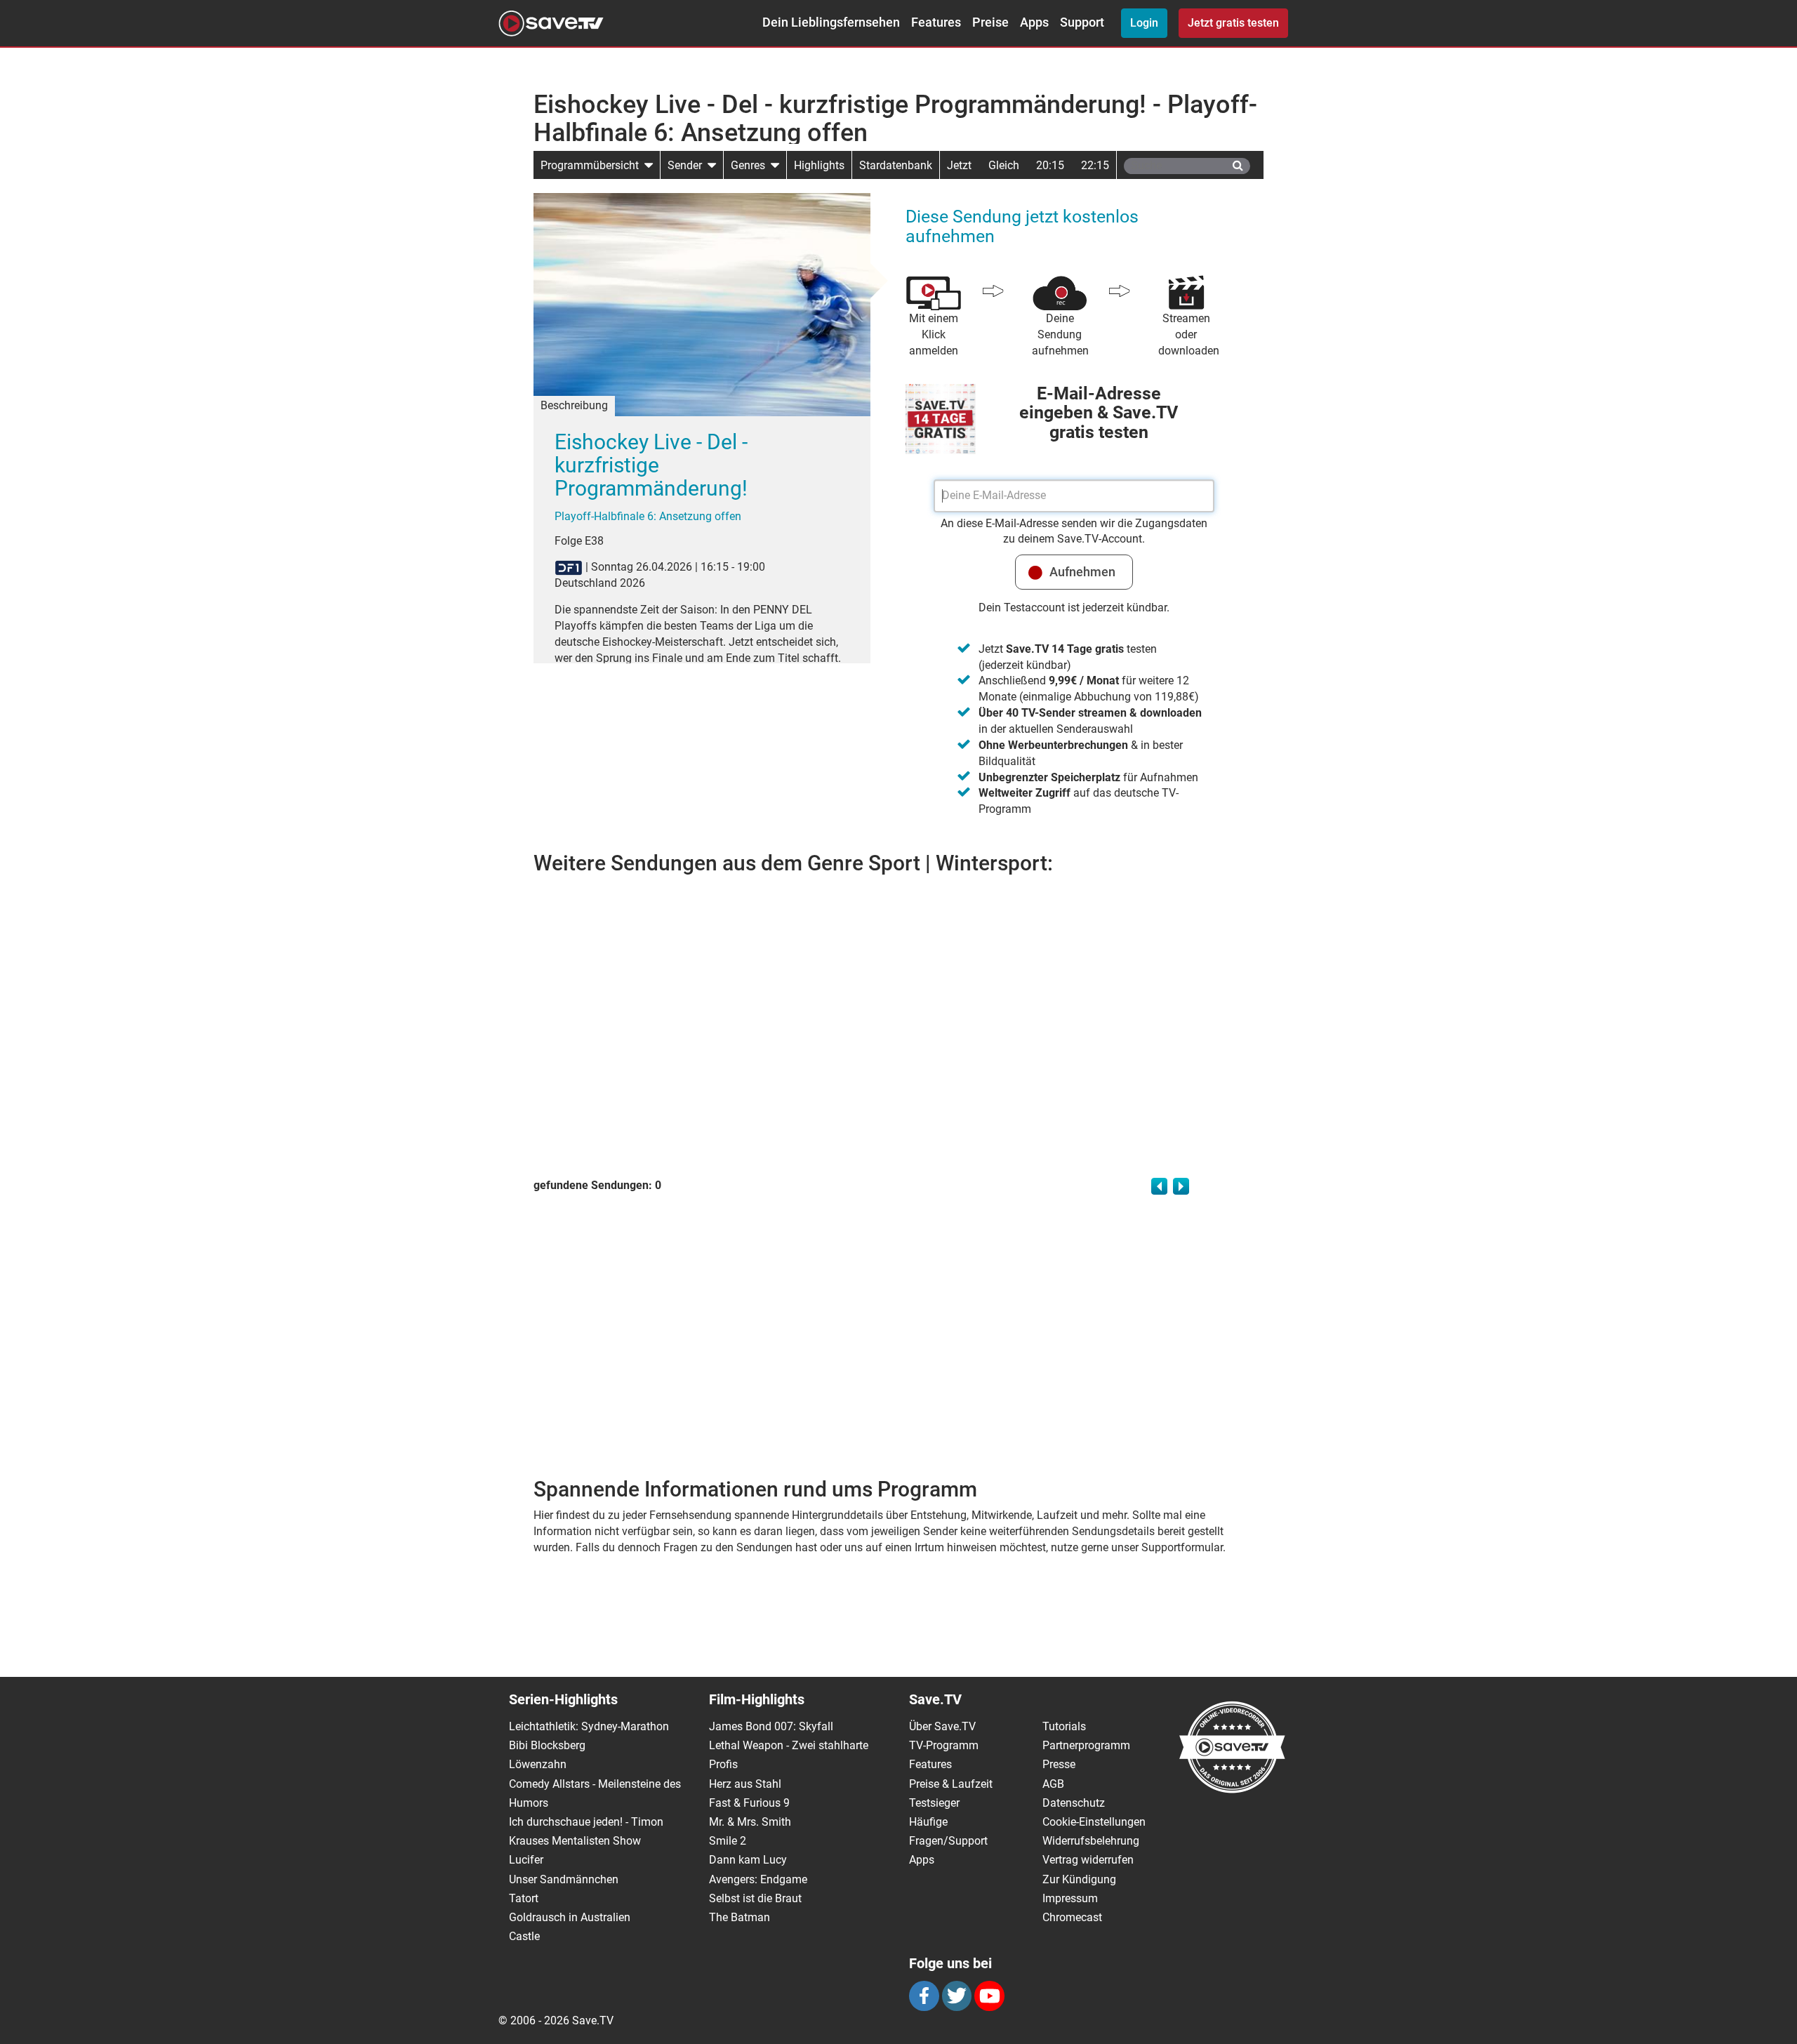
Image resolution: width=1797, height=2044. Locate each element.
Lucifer (526, 1860)
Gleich (1004, 165)
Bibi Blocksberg (547, 1745)
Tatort (524, 1898)
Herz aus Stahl (745, 1784)
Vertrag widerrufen (1088, 1860)
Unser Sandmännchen (564, 1879)
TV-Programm (944, 1745)
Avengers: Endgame (758, 1879)
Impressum (1070, 1898)
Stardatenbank (896, 165)
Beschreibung (574, 405)
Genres (751, 165)
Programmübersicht (592, 165)
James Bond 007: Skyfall (771, 1726)
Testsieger (934, 1803)
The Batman (740, 1917)
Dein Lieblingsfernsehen (831, 22)
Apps (1034, 22)
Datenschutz (1074, 1803)
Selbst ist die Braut (755, 1898)
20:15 (1050, 165)
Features (936, 22)
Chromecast (1072, 1917)
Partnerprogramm (1086, 1745)
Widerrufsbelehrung (1091, 1841)
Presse (1059, 1764)
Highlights (819, 165)
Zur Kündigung (1079, 1879)
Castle (524, 1936)
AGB (1053, 1784)
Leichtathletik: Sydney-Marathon (589, 1726)
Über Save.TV (942, 1726)
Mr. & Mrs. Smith (750, 1822)
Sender (688, 165)
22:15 (1095, 165)
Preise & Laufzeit (951, 1784)
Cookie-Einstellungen (1094, 1822)
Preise (990, 22)
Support (1082, 22)
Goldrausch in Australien (570, 1917)
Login (1144, 23)
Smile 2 (728, 1841)
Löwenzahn (538, 1764)
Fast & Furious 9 (749, 1803)
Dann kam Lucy (748, 1860)
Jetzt (959, 165)
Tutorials (1064, 1726)
